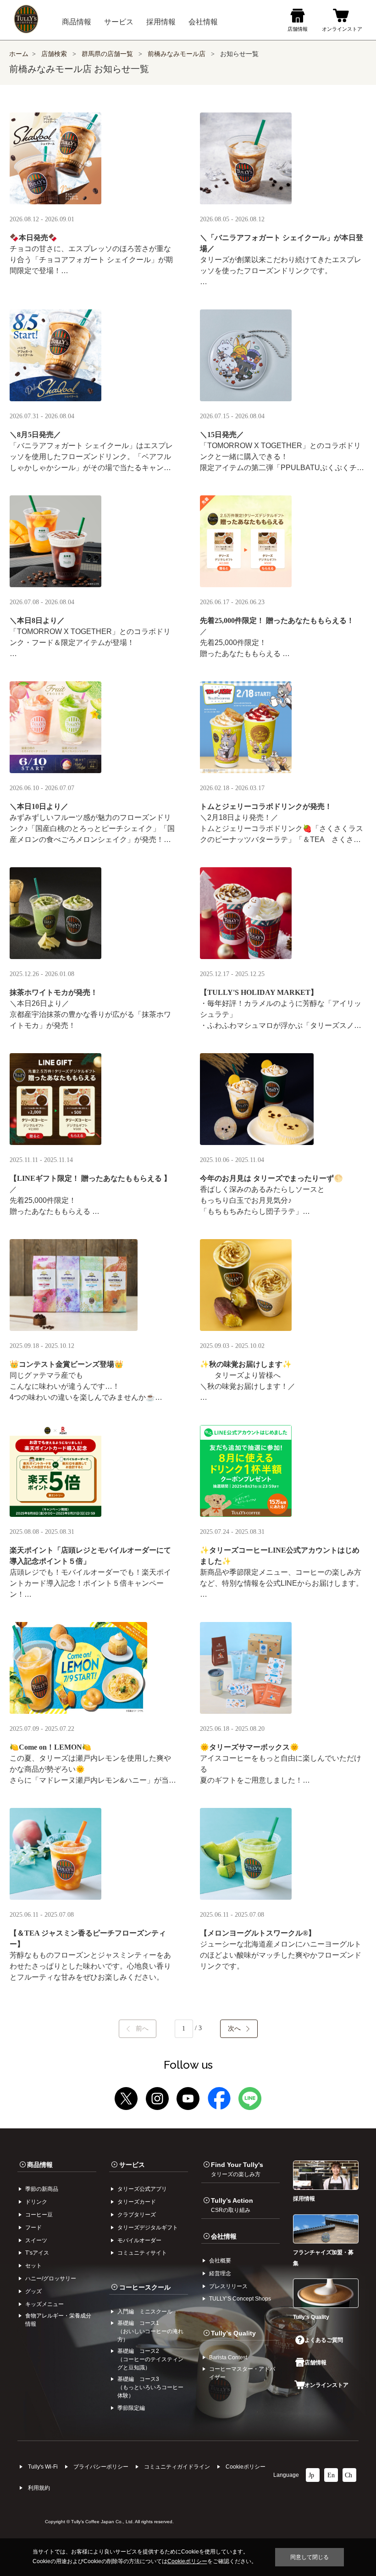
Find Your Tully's (237, 2169)
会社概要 (220, 2261)
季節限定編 (131, 2408)
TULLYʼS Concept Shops (240, 2299)
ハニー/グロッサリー (51, 2279)
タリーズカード (137, 2202)
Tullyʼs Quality (233, 2333)
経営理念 (220, 2273)
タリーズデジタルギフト (148, 2228)
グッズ (33, 2291)
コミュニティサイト (142, 2253)
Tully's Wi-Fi (43, 2467)
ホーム (19, 54)
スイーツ (36, 2240)
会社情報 (224, 2236)
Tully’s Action (232, 2205)
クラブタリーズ (137, 2215)
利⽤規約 (39, 2488)
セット (33, 2266)
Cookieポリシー (246, 2467)
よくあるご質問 (324, 2340)
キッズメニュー (44, 2304)
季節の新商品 (42, 2189)
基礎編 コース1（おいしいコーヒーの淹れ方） (150, 2331)
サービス (132, 2165)
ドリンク (36, 2202)
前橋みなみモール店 (177, 54)
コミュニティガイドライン (177, 2467)
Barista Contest (228, 2357)
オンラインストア (326, 2385)
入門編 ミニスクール (145, 2312)
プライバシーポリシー (101, 2467)
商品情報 (40, 2165)
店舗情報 (315, 2363)
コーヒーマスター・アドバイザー (242, 2373)
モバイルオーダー (139, 2240)
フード (33, 2228)
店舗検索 (54, 54)
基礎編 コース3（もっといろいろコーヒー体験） (150, 2387)
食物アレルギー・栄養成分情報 (58, 2320)
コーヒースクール (145, 2287)
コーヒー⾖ (39, 2215)
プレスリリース (228, 2286)
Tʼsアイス (37, 2253)
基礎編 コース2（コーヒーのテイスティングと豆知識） (150, 2359)
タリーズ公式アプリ (142, 2189)
